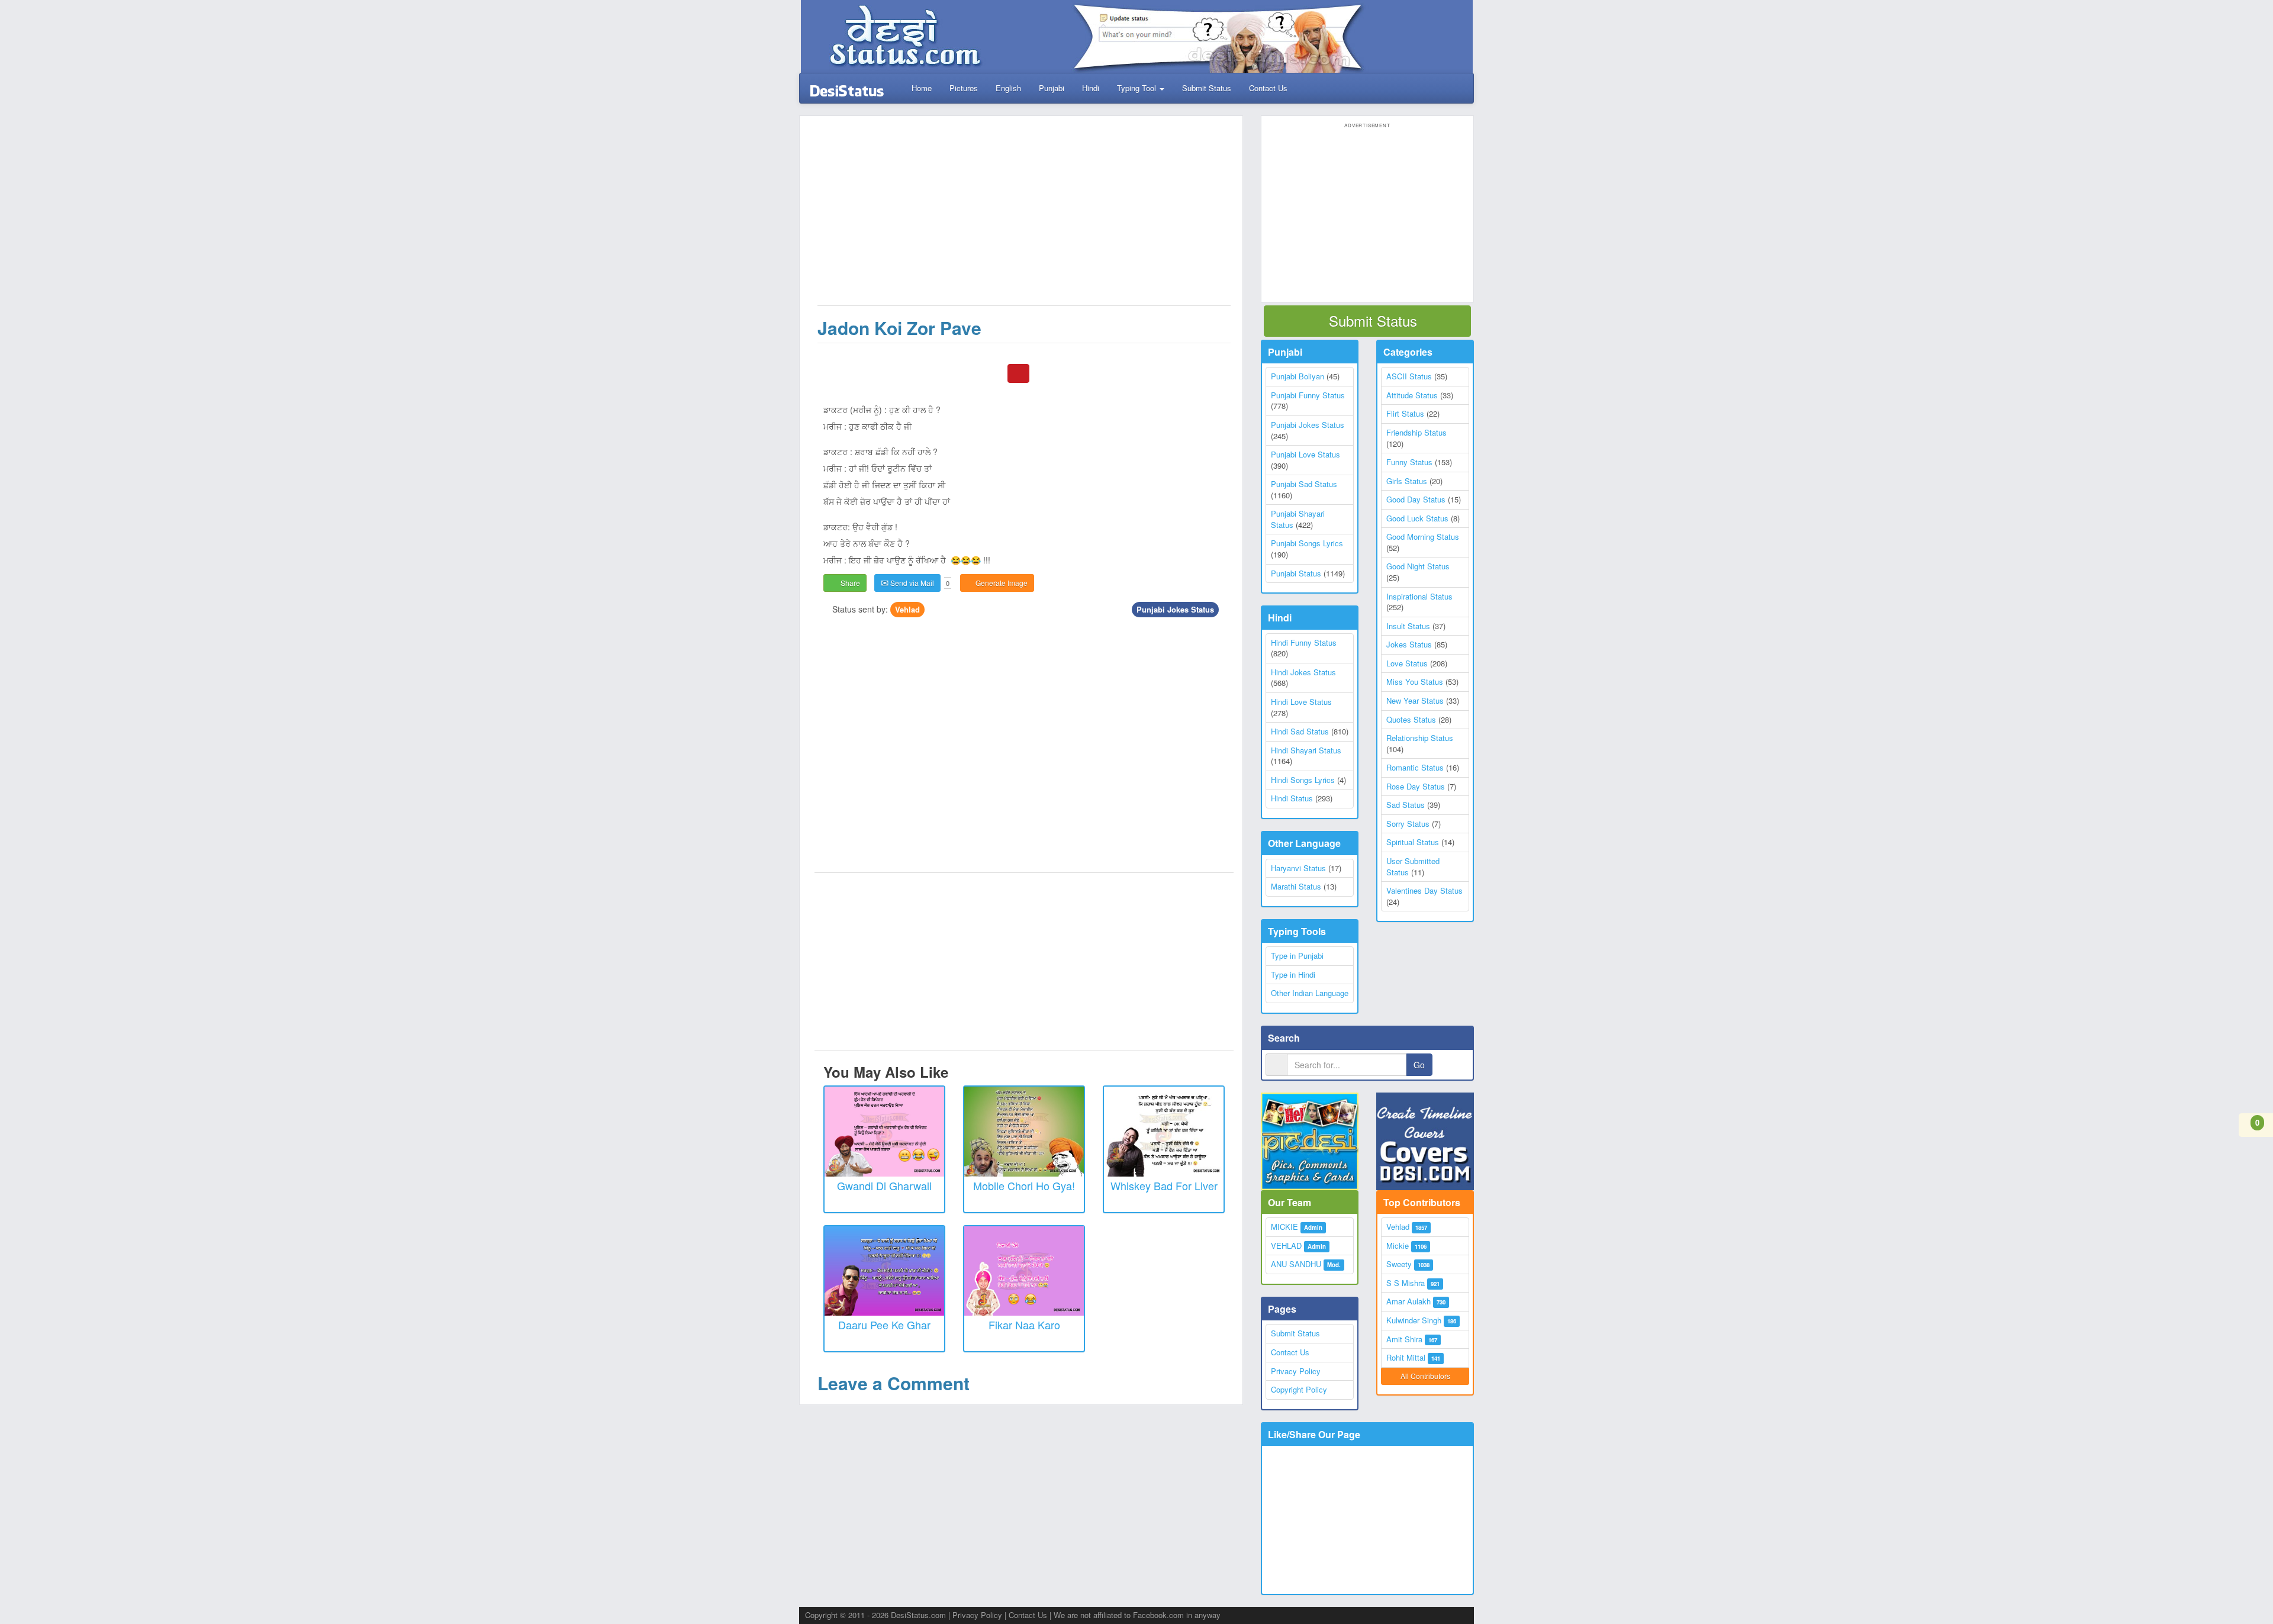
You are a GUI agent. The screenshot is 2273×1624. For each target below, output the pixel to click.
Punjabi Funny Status (1308, 395)
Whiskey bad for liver (1164, 1185)
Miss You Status (1415, 681)
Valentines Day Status (1424, 890)
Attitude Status (1412, 395)
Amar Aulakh (1408, 1301)
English (1008, 88)
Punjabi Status (1296, 573)
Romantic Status (1415, 767)
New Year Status (1415, 700)
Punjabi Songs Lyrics (1307, 543)
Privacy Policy (1296, 1371)
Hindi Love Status (1301, 702)
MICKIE (1284, 1227)
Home (920, 88)
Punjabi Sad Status (1304, 484)
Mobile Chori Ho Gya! (1024, 1185)
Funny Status (1409, 462)
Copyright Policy (1299, 1389)
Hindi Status (1292, 798)
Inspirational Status (1419, 596)
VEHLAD (1286, 1246)
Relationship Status (1420, 738)
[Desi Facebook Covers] (1425, 1141)
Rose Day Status (1416, 786)
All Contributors (1425, 1376)
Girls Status (1407, 481)
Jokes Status (1409, 644)
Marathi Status (1296, 886)
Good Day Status (1416, 499)
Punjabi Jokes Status (1175, 609)
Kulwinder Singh (1414, 1320)
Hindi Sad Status (1300, 731)
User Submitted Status (1413, 866)
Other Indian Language (1310, 993)
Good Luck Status (1417, 518)
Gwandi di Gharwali (884, 1185)
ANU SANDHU (1296, 1264)
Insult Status (1408, 626)
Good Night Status (1418, 566)
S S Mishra (1406, 1283)
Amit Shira (1404, 1339)
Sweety (1399, 1264)
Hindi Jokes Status (1303, 672)
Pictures (964, 88)
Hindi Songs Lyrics (1303, 780)
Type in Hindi (1293, 974)
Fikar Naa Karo (1024, 1325)
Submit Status (1207, 88)
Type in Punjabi (1297, 956)
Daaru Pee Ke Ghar (884, 1325)
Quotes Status (1411, 719)
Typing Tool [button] (1138, 88)
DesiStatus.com (918, 1615)
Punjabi (1052, 88)
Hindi (1091, 88)
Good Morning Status (1423, 536)
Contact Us (1268, 88)
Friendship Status (1416, 432)
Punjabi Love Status (1305, 454)
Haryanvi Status (1298, 868)
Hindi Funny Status (1304, 642)
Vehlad (907, 609)
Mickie (1398, 1246)
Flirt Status (1405, 413)
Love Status (1407, 663)
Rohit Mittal (1406, 1357)
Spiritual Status (1413, 842)
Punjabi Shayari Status (1298, 519)
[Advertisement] (1024, 217)
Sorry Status (1408, 824)
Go (1419, 1065)
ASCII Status (1409, 376)
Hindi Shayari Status (1306, 750)
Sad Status (1406, 805)
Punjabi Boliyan (1298, 376)
